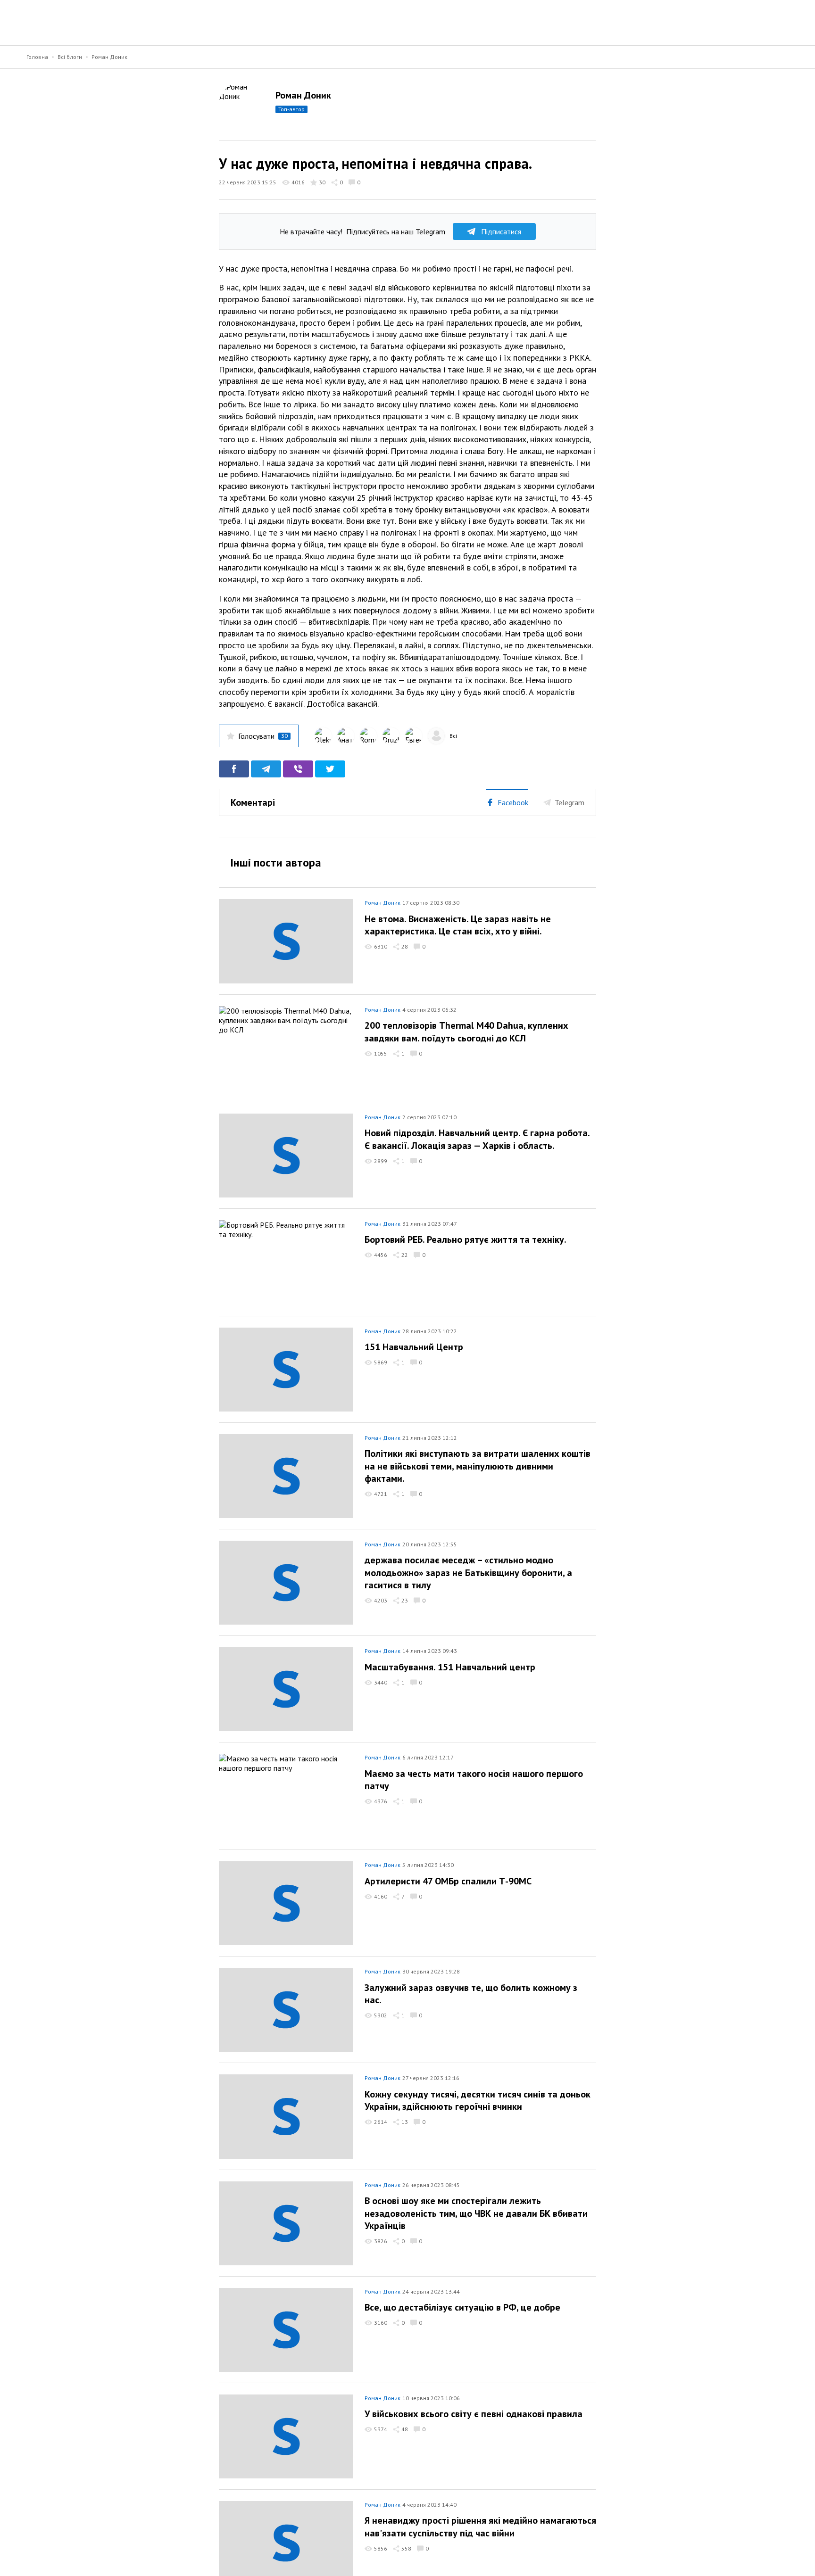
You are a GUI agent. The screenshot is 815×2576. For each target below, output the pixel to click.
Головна (37, 57)
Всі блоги (70, 57)
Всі (453, 736)
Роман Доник (109, 57)
